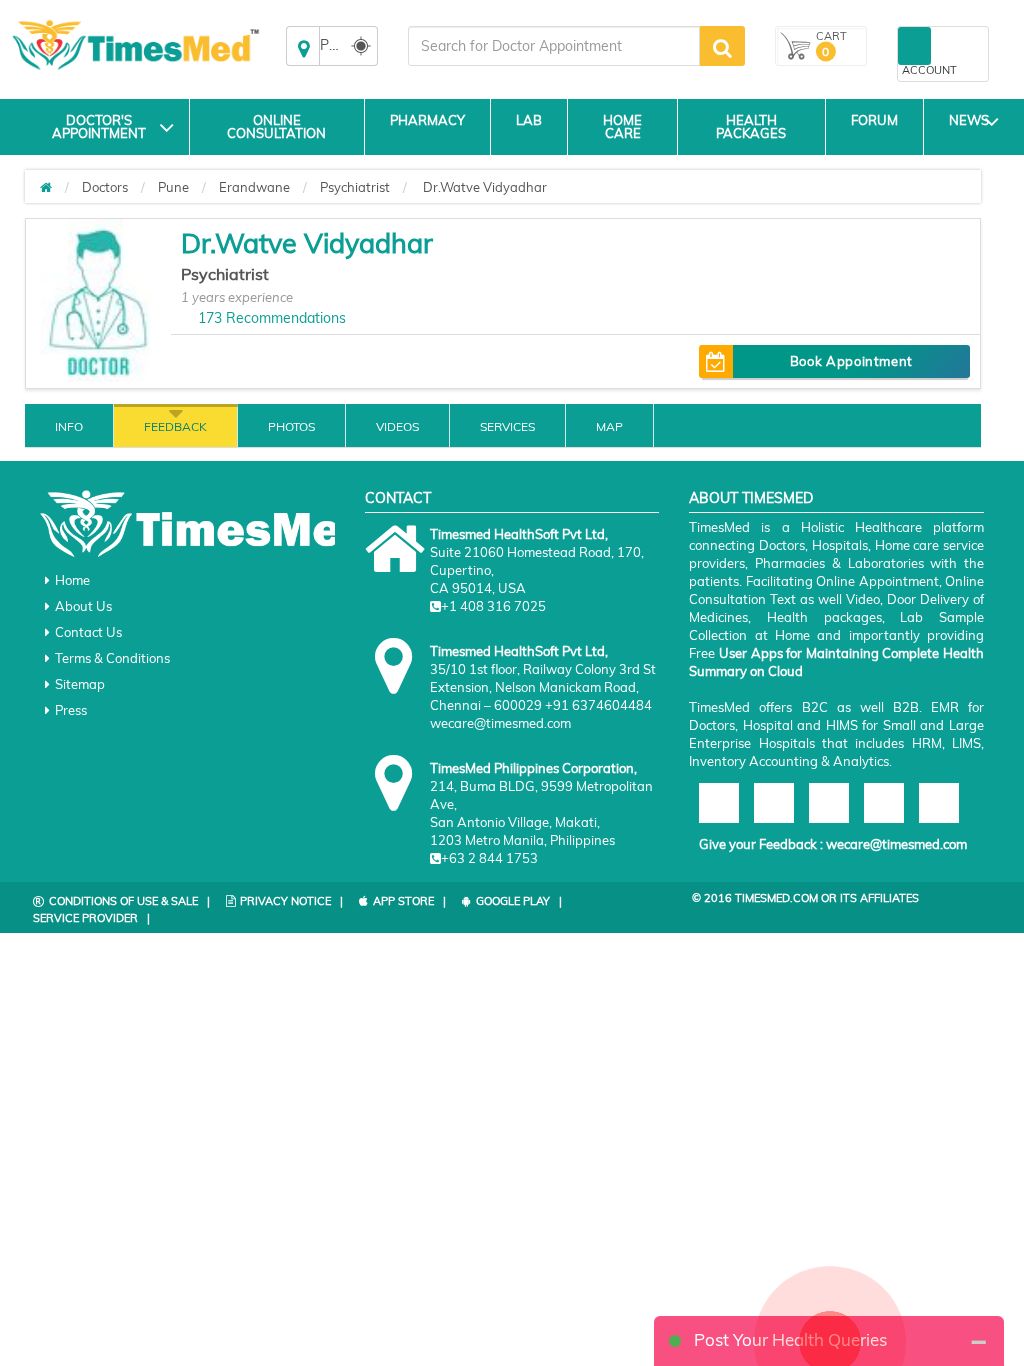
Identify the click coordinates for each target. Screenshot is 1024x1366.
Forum (874, 120)
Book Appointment (851, 361)
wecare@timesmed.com (896, 844)
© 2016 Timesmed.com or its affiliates (805, 898)
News (969, 120)
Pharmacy (427, 120)
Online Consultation (276, 126)
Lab (529, 120)
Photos (291, 426)
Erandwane (254, 187)
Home (72, 580)
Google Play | (519, 901)
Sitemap (80, 684)
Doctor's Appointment (99, 126)
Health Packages (751, 126)
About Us (83, 606)
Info (69, 426)
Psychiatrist (355, 187)
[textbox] (554, 46)
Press (71, 710)
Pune (173, 187)
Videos (397, 426)
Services (507, 426)
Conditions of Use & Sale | (129, 901)
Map (609, 426)
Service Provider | (91, 918)
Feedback (175, 426)
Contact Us (88, 632)
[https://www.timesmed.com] (46, 187)
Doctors (105, 187)
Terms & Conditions (112, 658)
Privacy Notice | (291, 901)
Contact (398, 498)
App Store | (409, 901)
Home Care (622, 126)
